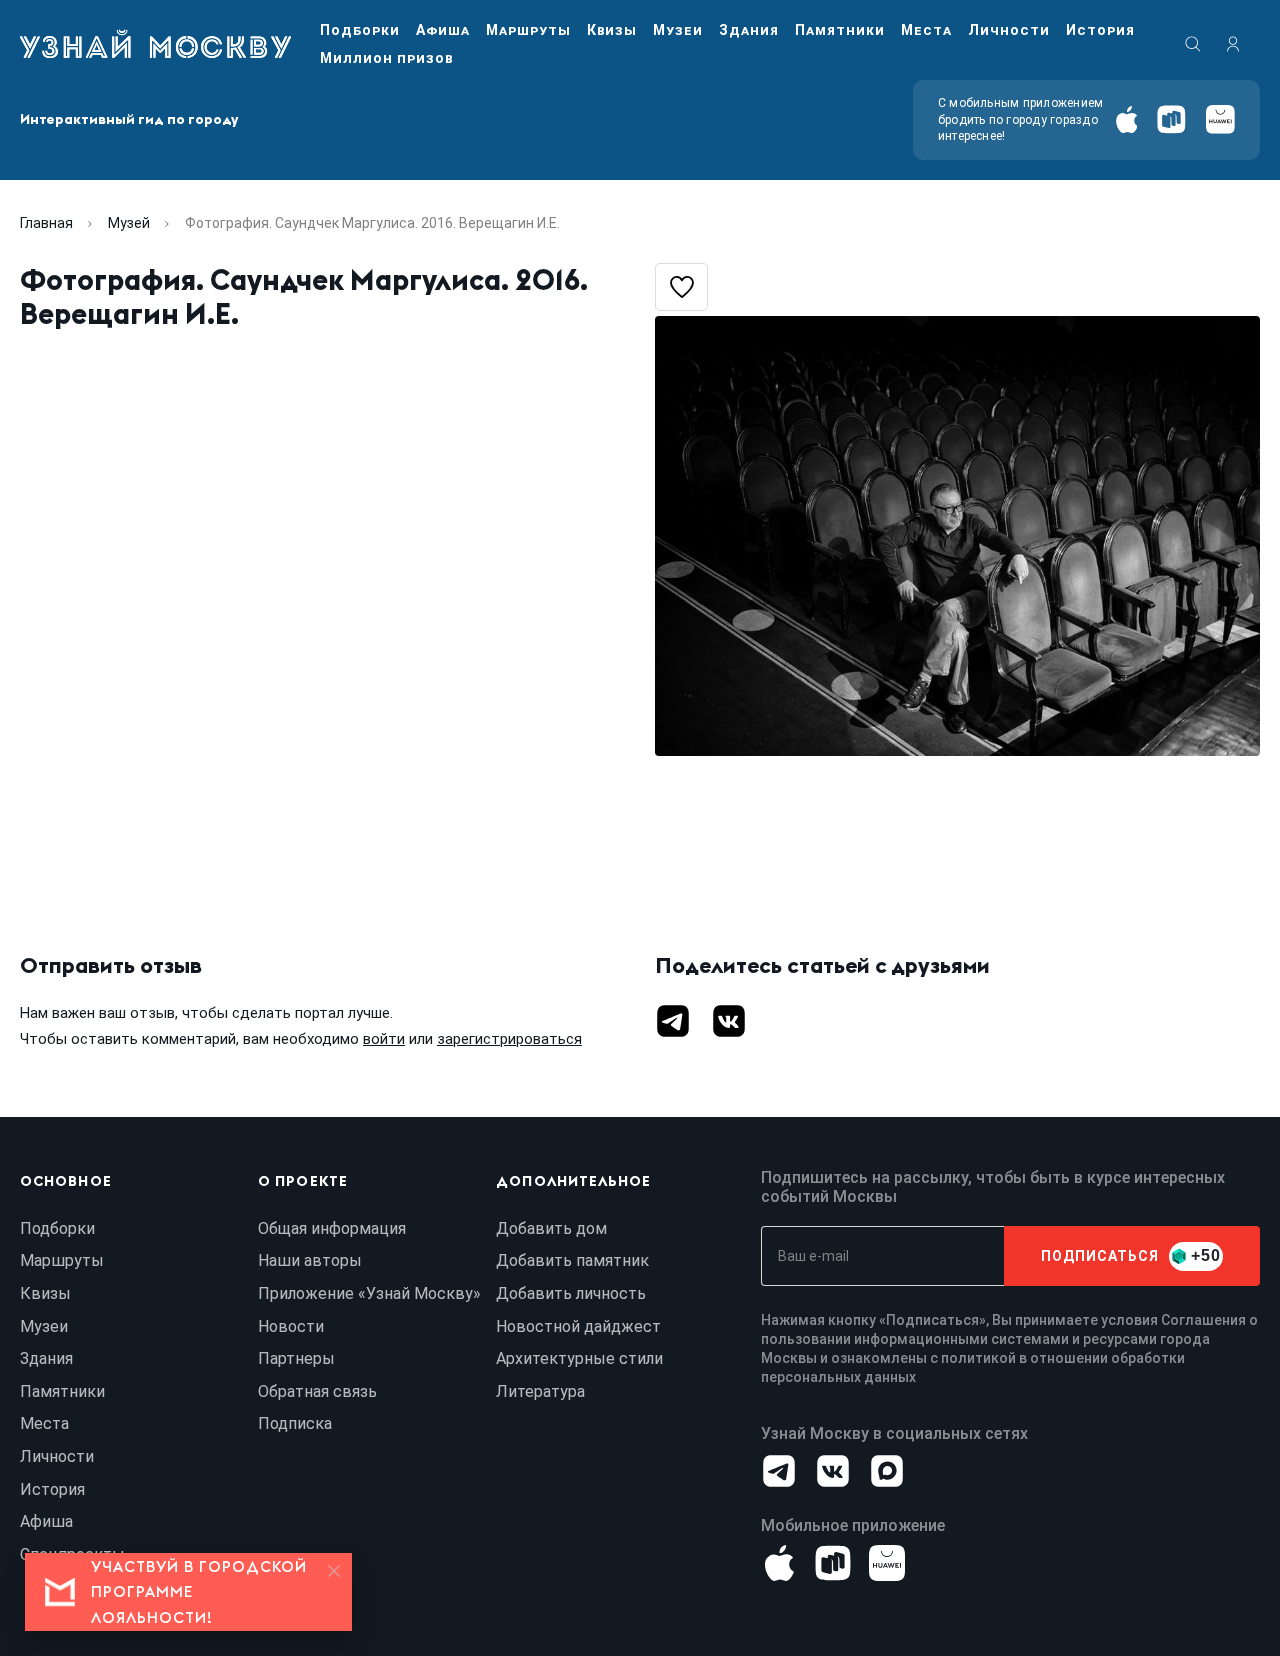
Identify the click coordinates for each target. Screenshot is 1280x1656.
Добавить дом (551, 1228)
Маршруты (528, 30)
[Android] (1171, 119)
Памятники (840, 30)
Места (926, 30)
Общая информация (332, 1228)
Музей (129, 223)
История (1100, 30)
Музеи (678, 30)
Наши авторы (310, 1260)
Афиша (443, 30)
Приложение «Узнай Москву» (369, 1293)
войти (384, 1039)
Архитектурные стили (579, 1358)
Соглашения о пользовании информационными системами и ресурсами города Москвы (1009, 1339)
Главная (46, 223)
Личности (1009, 30)
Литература (540, 1391)
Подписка (295, 1423)
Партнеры (296, 1358)
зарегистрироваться (509, 1039)
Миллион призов (386, 58)
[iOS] (1126, 119)
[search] (1193, 44)
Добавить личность (571, 1293)
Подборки (360, 30)
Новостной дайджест (578, 1326)
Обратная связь (317, 1391)
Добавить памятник (572, 1260)
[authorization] (1233, 44)
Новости (291, 1326)
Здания (749, 30)
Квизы (612, 30)
